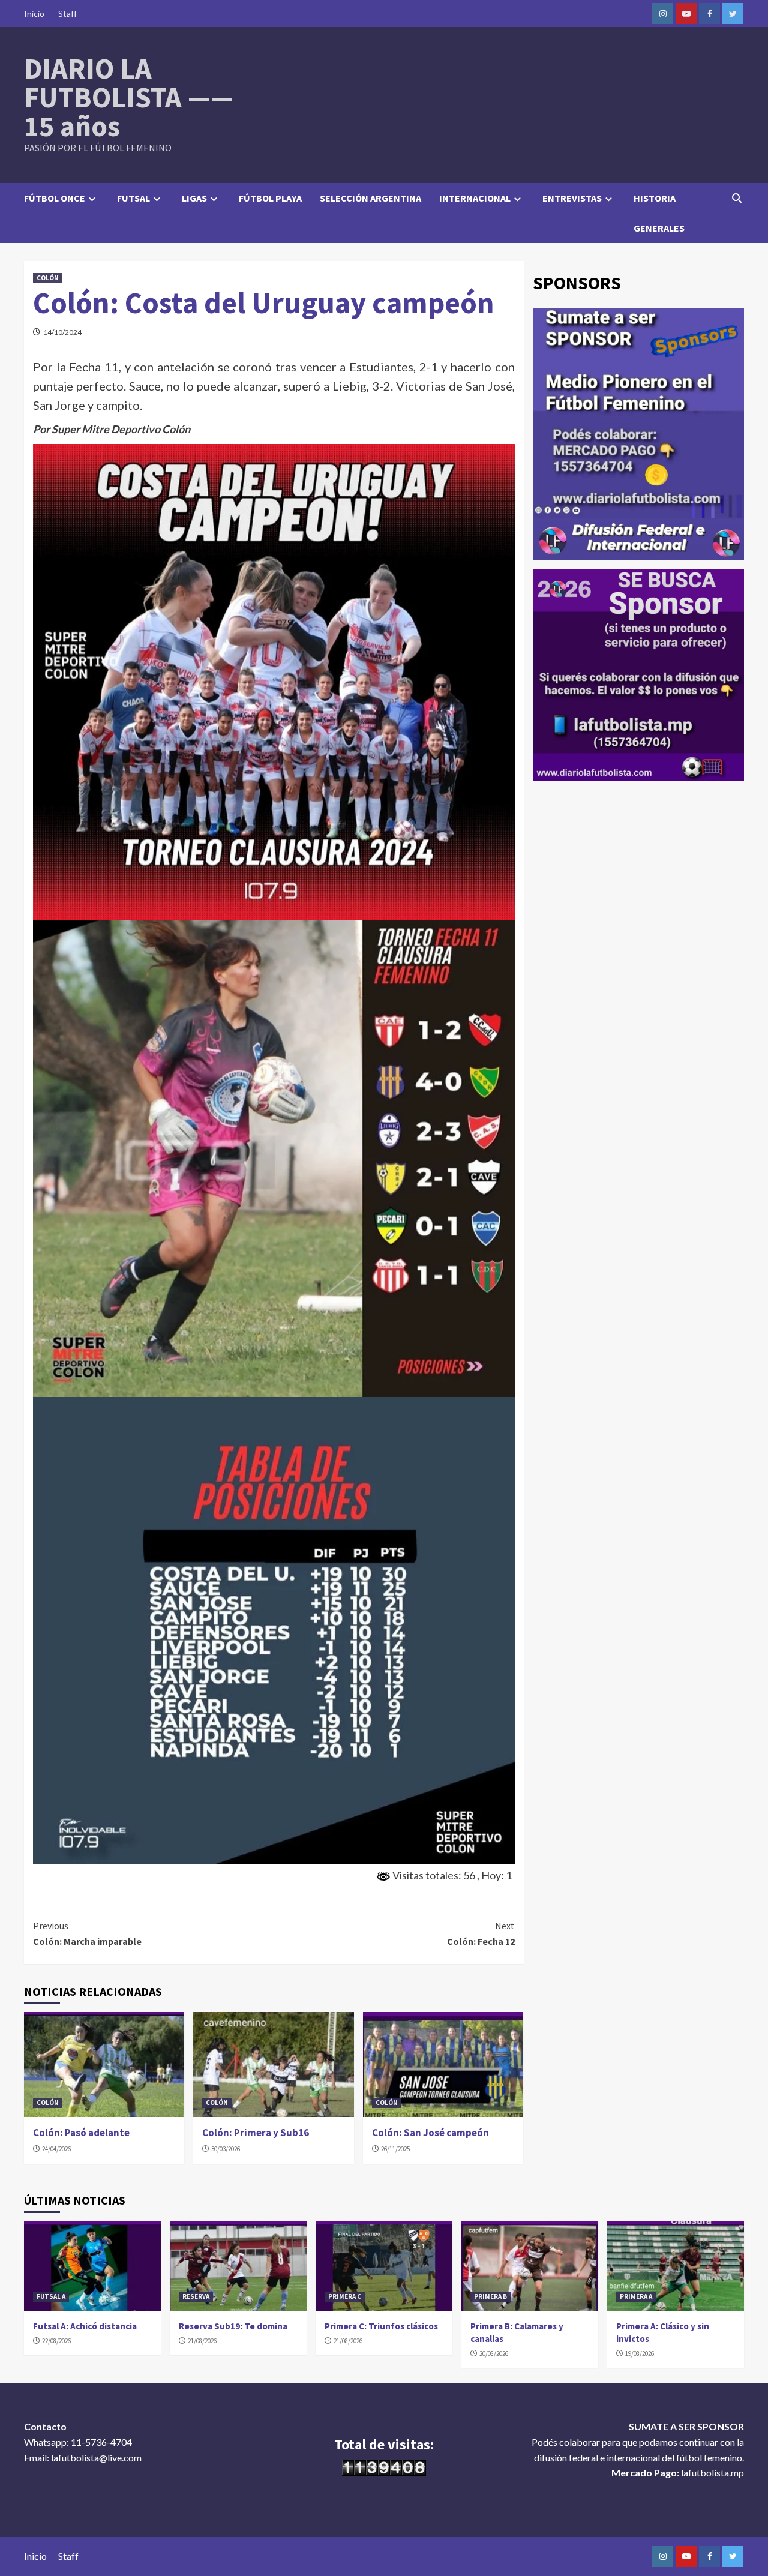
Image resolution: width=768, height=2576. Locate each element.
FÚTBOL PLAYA (270, 198)
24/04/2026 (56, 2149)
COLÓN (48, 278)
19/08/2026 (640, 2353)
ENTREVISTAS (572, 198)
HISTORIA (655, 198)
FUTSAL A (51, 2296)
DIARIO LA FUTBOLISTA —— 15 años (129, 97)
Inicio (34, 14)
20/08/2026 (494, 2353)
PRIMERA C (345, 2296)
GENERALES (659, 228)
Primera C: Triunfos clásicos (381, 2326)
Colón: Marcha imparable (87, 1933)
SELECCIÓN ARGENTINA (370, 198)
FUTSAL (133, 198)
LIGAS (194, 198)
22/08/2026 (56, 2341)
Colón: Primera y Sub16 (256, 2133)
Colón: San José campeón (430, 2133)
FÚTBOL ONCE (55, 198)
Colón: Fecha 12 (481, 1933)
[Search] (736, 198)
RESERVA (196, 2296)
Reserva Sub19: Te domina (233, 2326)
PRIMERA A (636, 2296)
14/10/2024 (62, 332)
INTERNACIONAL (475, 198)
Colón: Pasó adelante (81, 2133)
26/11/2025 (395, 2149)
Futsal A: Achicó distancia (85, 2326)
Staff (67, 14)
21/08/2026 (202, 2341)
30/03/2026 (226, 2149)
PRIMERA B (490, 2296)
